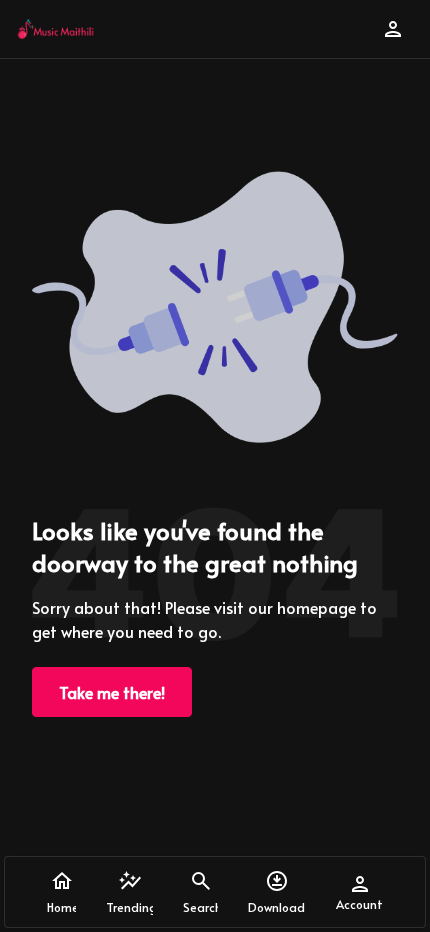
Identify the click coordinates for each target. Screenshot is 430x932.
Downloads (277, 907)
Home (61, 907)
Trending (129, 907)
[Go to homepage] (55, 29)
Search (201, 907)
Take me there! (112, 692)
